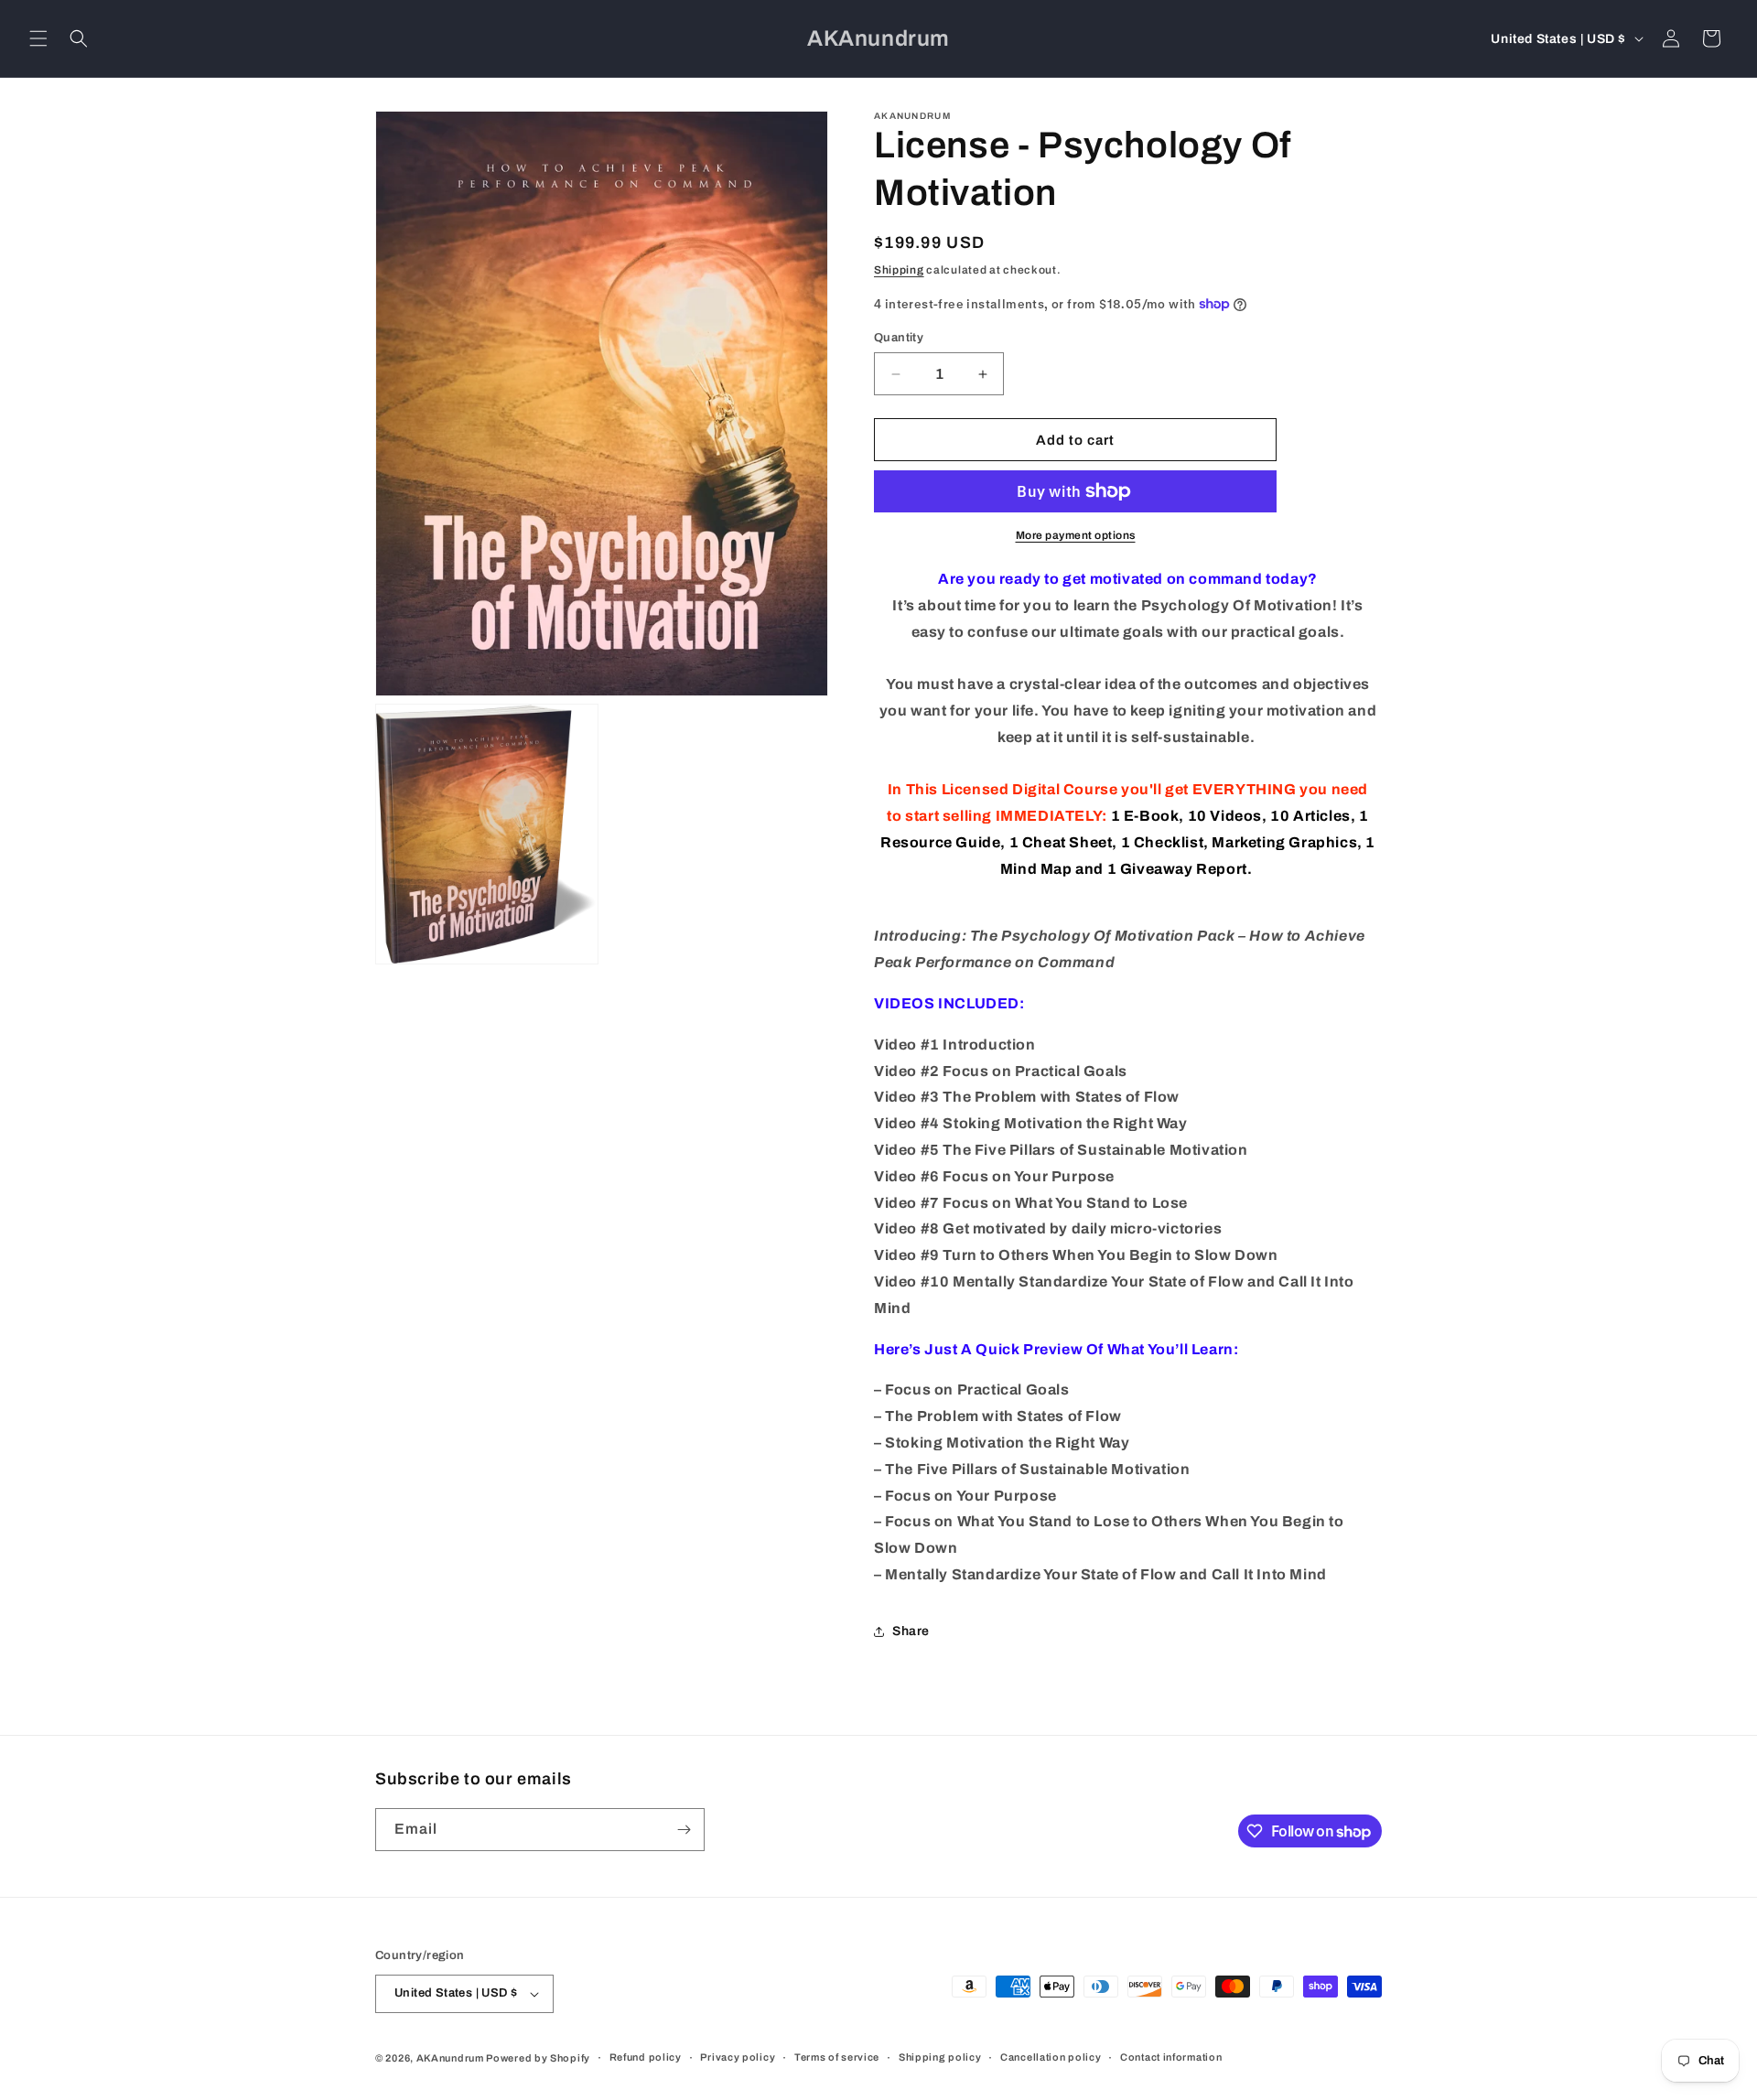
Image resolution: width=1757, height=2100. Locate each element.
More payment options (1076, 535)
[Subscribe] (684, 1830)
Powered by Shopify (538, 2058)
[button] (38, 38)
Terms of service (837, 2057)
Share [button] (911, 1631)
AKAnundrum (450, 2058)
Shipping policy (940, 2057)
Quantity (899, 338)
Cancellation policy (1051, 2057)
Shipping (899, 270)
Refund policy (646, 2057)
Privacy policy (738, 2057)
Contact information (1171, 2057)
